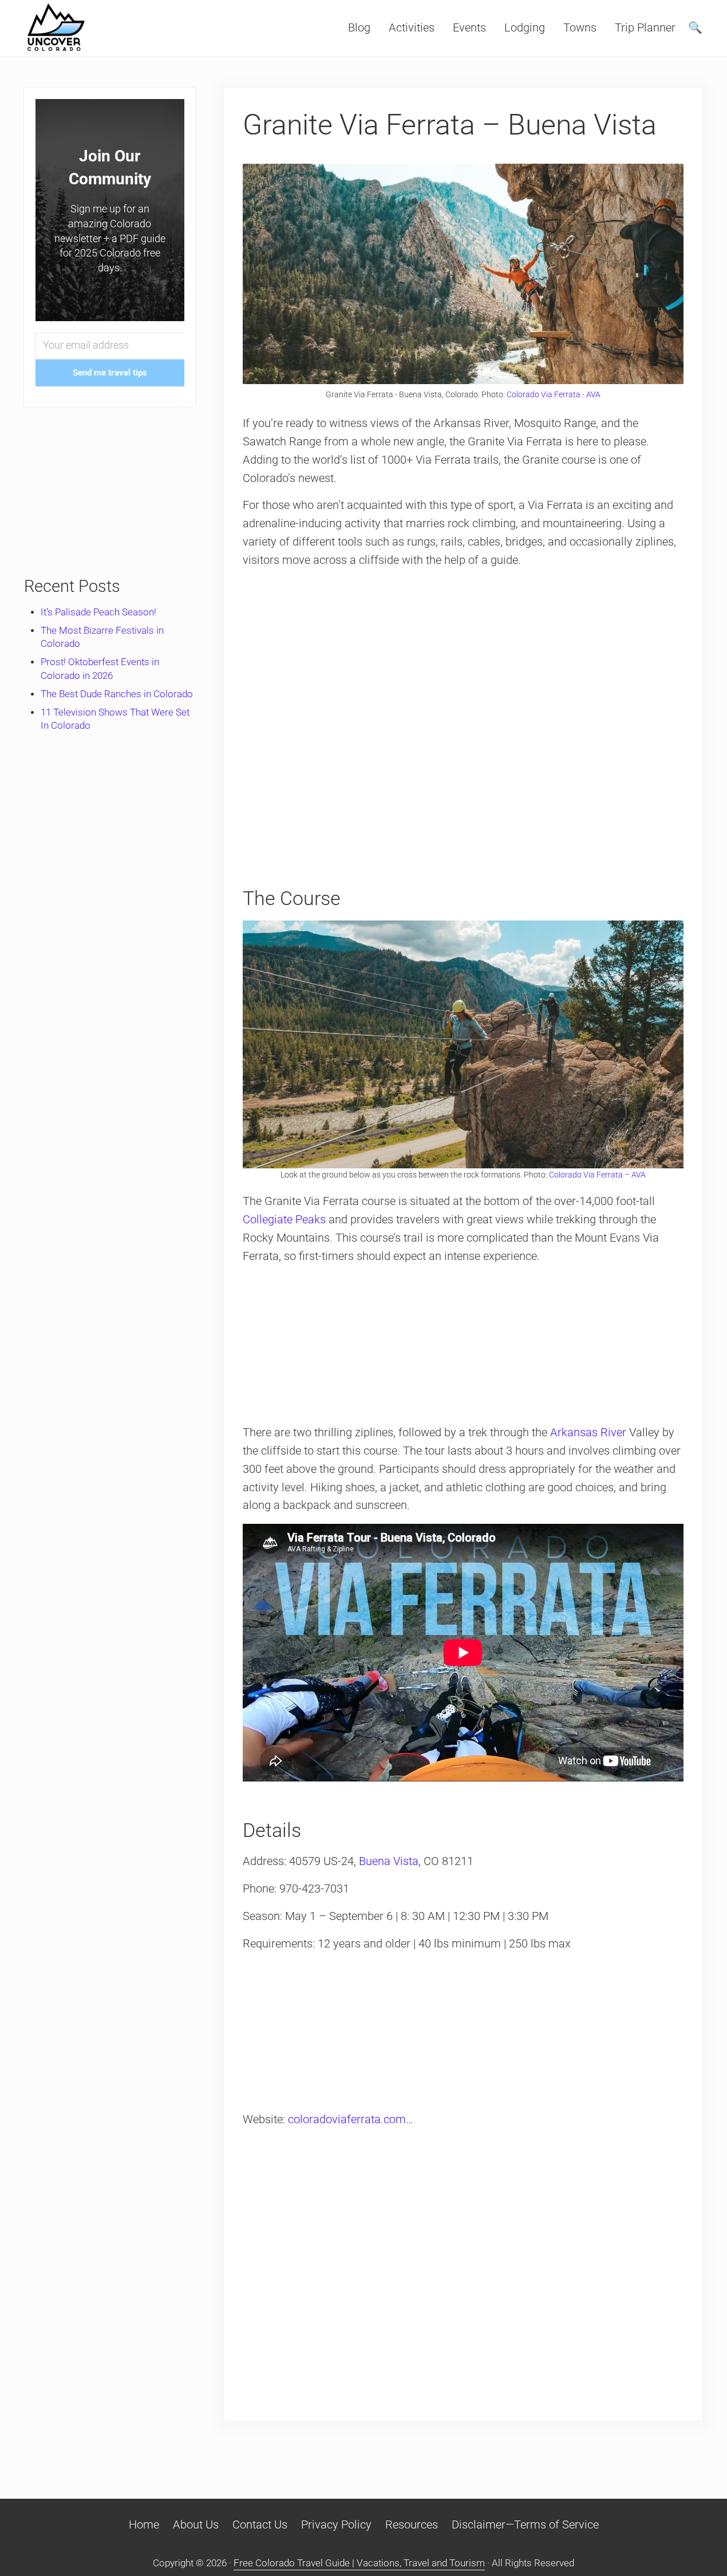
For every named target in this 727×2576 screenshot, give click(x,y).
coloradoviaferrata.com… (351, 2119)
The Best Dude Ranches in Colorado (117, 694)
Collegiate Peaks (284, 1220)
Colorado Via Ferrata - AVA (554, 394)
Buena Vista (389, 1861)
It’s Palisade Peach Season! (98, 612)
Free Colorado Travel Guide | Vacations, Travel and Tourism (359, 2563)
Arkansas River (588, 1433)
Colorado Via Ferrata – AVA (597, 1175)
